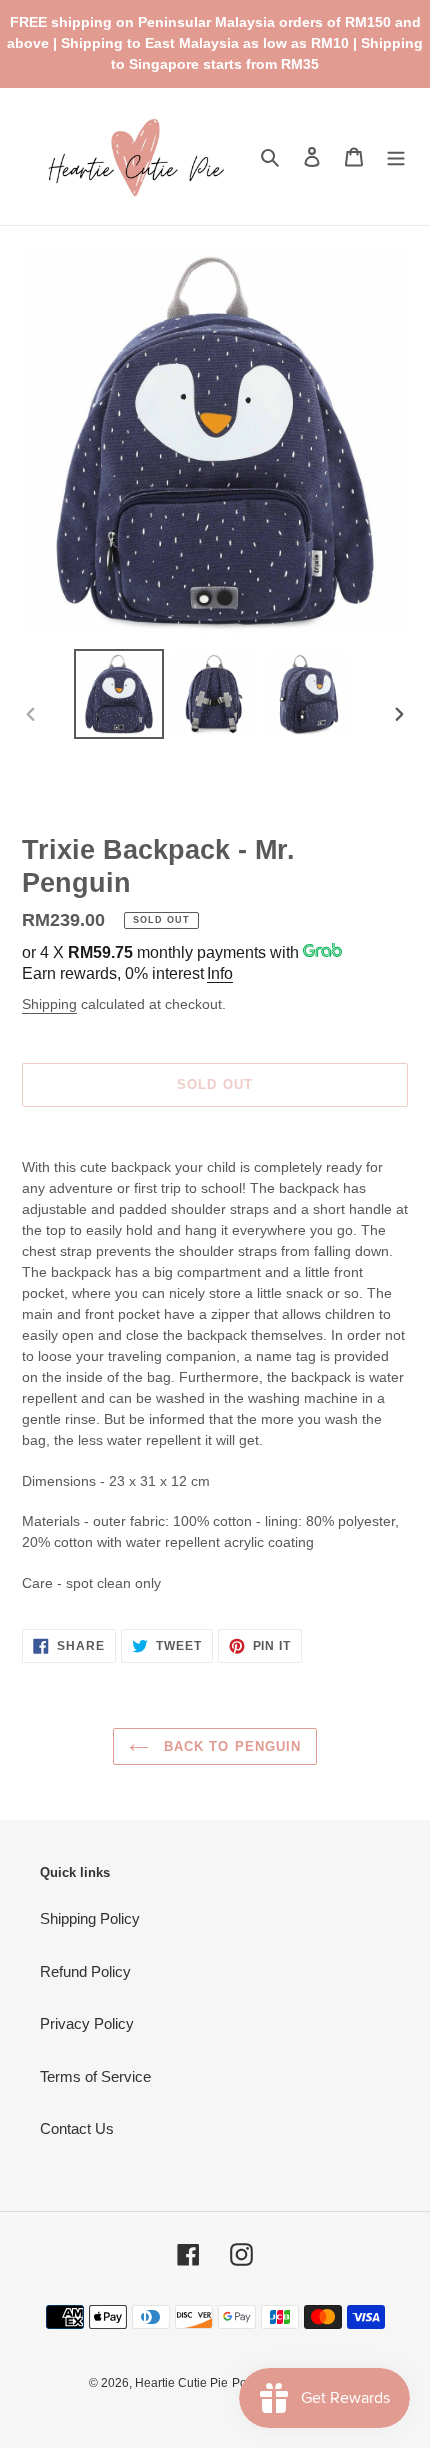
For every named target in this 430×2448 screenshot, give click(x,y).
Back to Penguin (230, 1746)
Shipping (49, 1004)
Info (220, 973)
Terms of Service (95, 2076)
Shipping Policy (90, 1918)
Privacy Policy (87, 2023)
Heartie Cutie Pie (181, 2383)
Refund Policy (85, 1971)
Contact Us (77, 2128)
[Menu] (396, 156)
